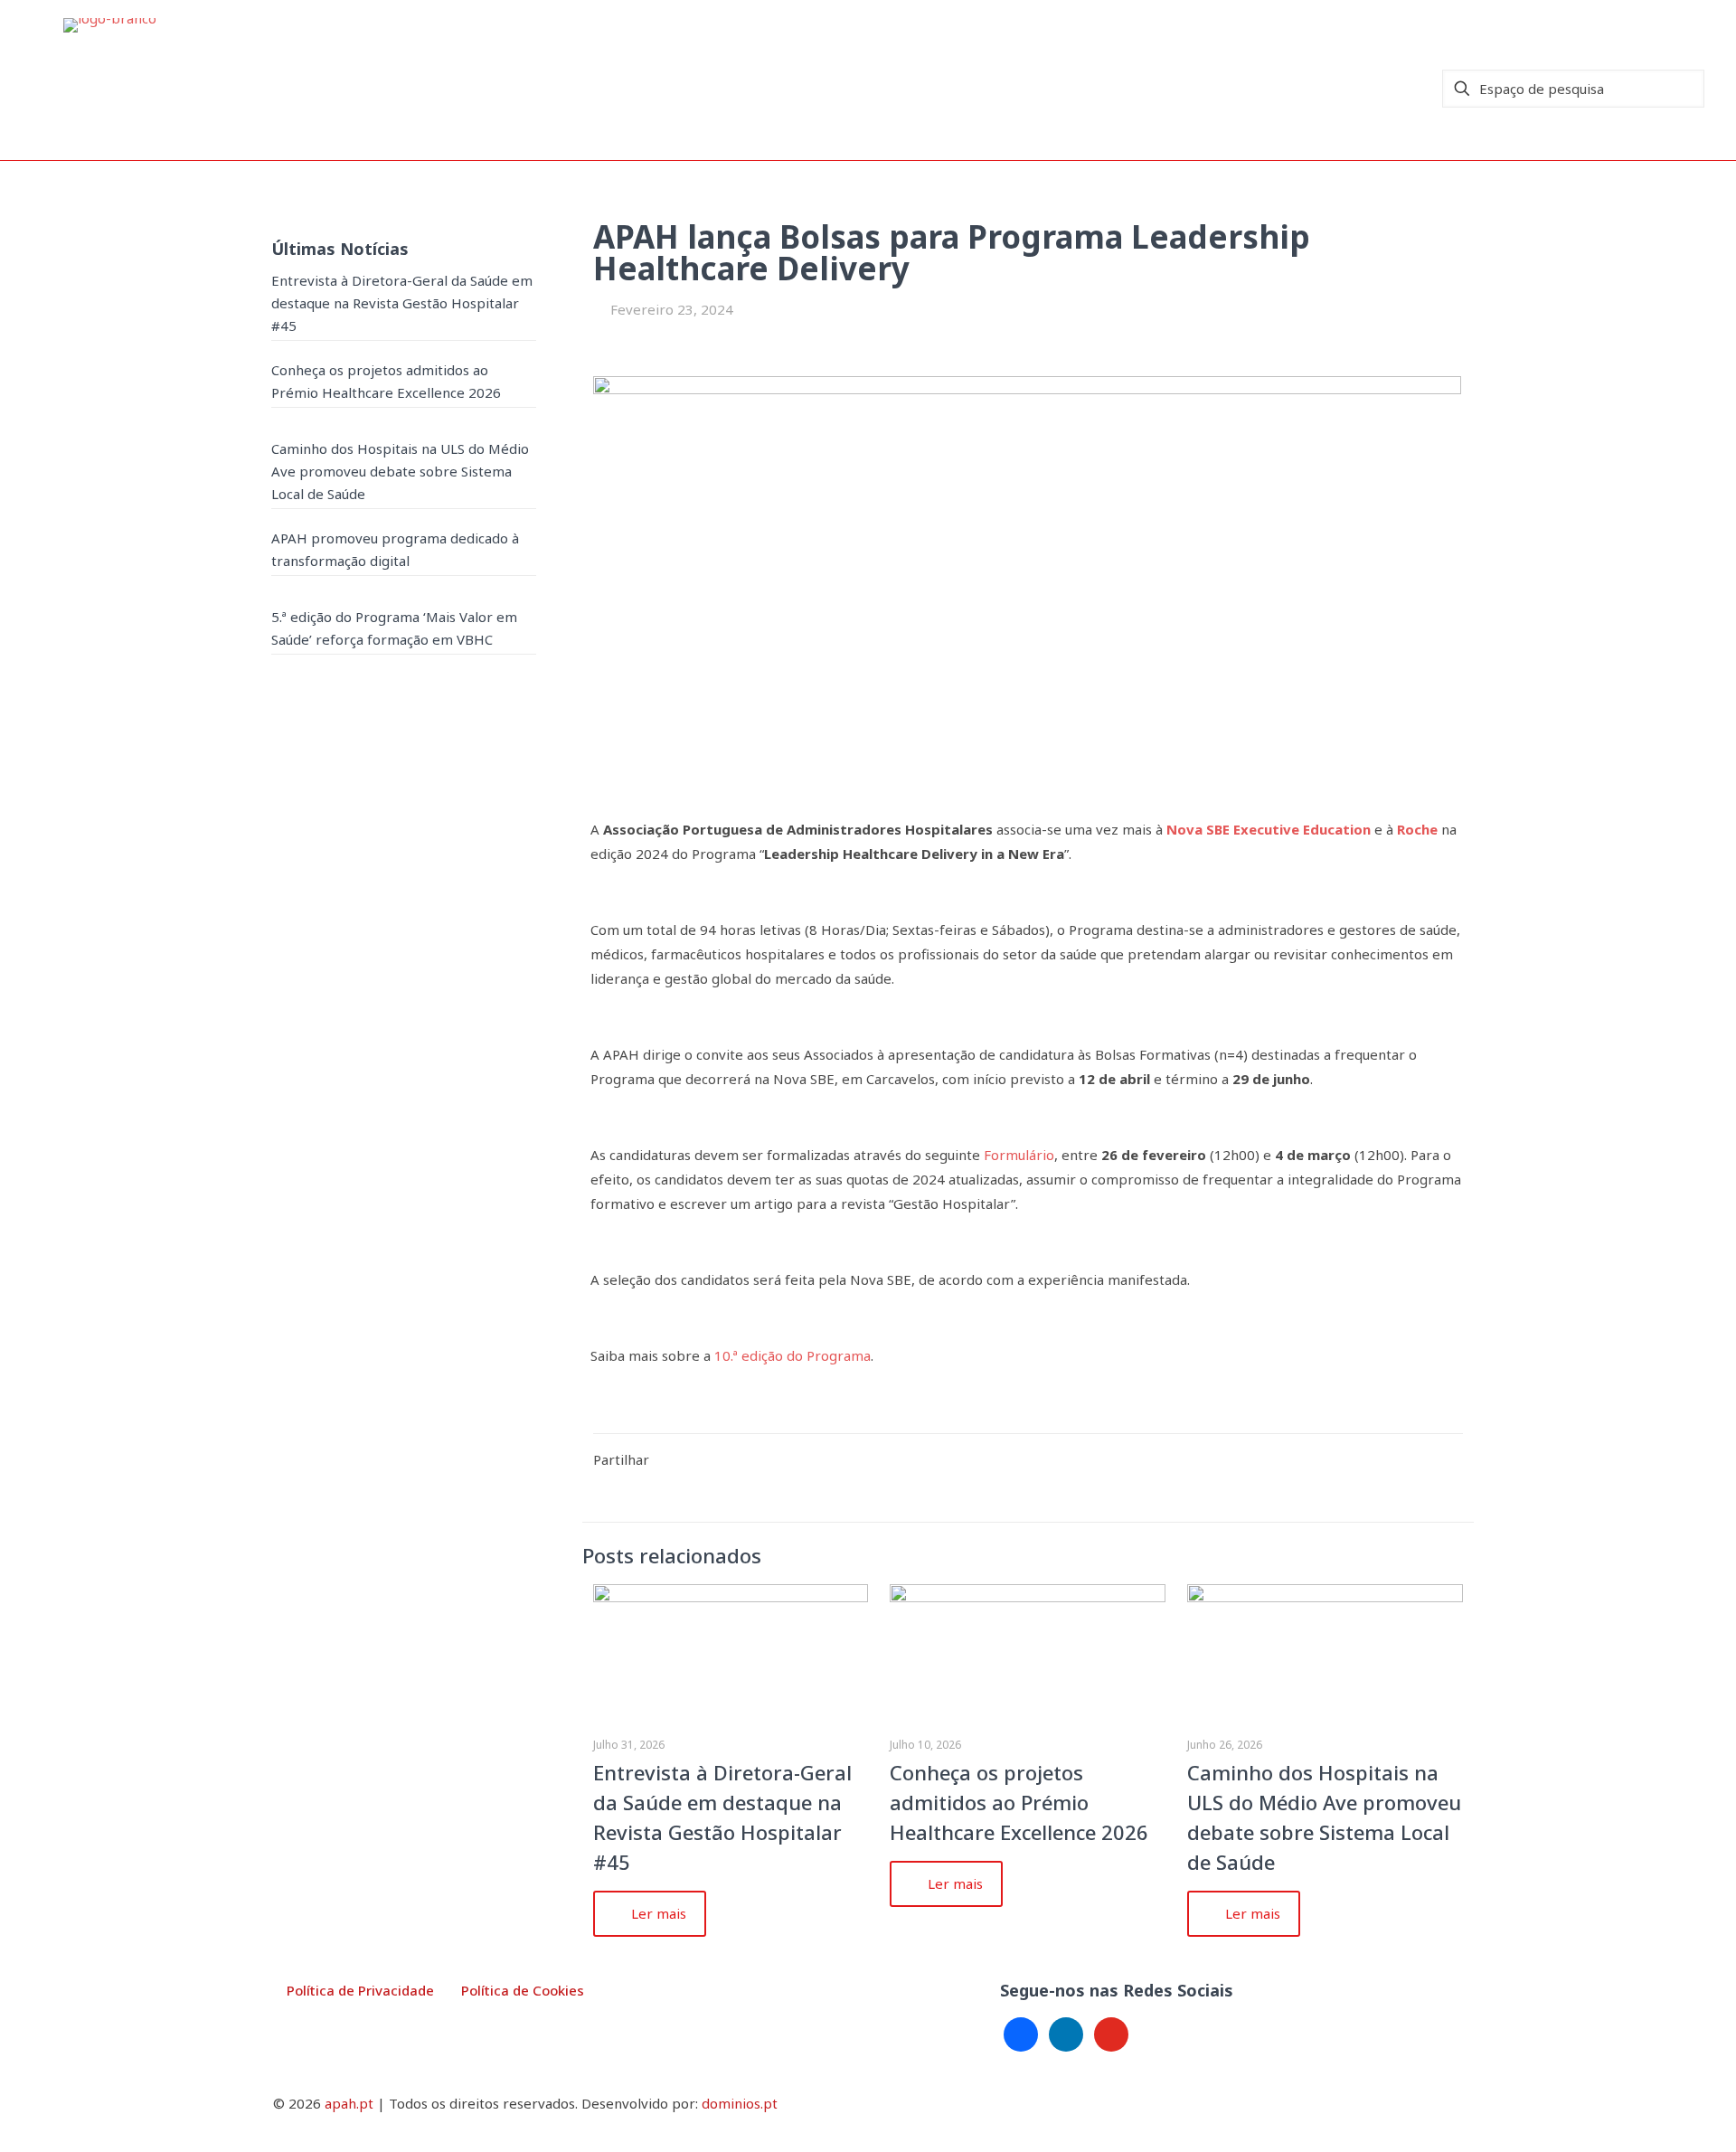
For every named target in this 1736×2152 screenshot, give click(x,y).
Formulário (1019, 1155)
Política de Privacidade (360, 1990)
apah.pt (349, 2103)
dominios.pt (740, 2103)
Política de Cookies (523, 1990)
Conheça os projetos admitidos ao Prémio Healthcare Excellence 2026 (1019, 1802)
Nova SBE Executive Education (1269, 829)
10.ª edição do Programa (793, 1355)
